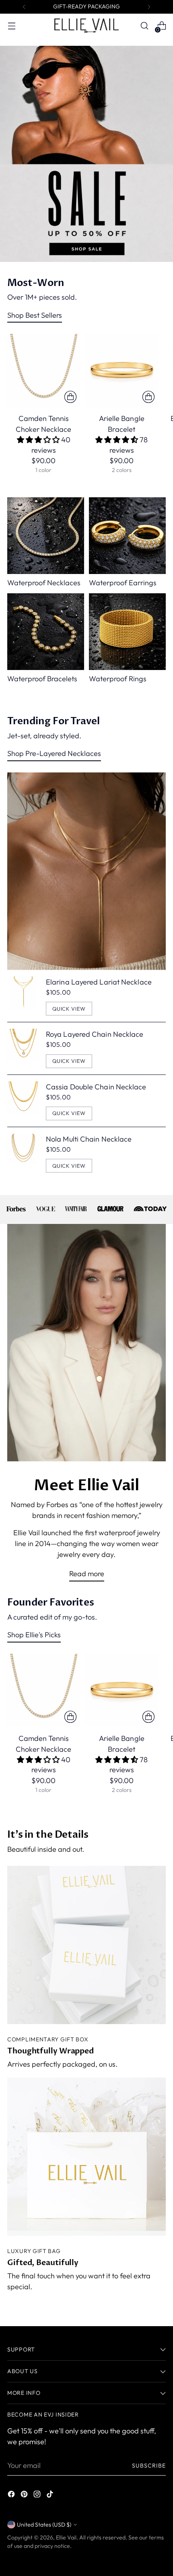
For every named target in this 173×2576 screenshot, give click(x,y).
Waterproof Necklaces (44, 583)
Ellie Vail (66, 2537)
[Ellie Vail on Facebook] (12, 2495)
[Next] (149, 7)
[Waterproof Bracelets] (46, 632)
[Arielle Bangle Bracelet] (122, 370)
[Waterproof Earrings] (127, 536)
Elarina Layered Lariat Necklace (99, 982)
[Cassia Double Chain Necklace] (23, 1101)
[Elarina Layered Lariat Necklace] (23, 996)
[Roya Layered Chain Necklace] (23, 1048)
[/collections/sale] (86, 154)
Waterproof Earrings (123, 583)
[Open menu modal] (11, 26)
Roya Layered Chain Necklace (95, 1034)
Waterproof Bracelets (42, 679)
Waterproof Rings (118, 679)
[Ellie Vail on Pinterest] (25, 2495)
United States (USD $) (44, 2525)
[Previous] (24, 7)
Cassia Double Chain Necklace (96, 1087)
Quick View (69, 1009)
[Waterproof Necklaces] (46, 536)
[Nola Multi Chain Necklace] (23, 1153)
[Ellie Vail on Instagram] (38, 2495)
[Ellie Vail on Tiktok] (51, 2495)
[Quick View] (70, 397)
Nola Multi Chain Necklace (89, 1139)
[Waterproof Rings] (127, 632)
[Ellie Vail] (86, 26)
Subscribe (149, 2466)
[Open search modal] (144, 26)
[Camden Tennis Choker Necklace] (44, 370)
